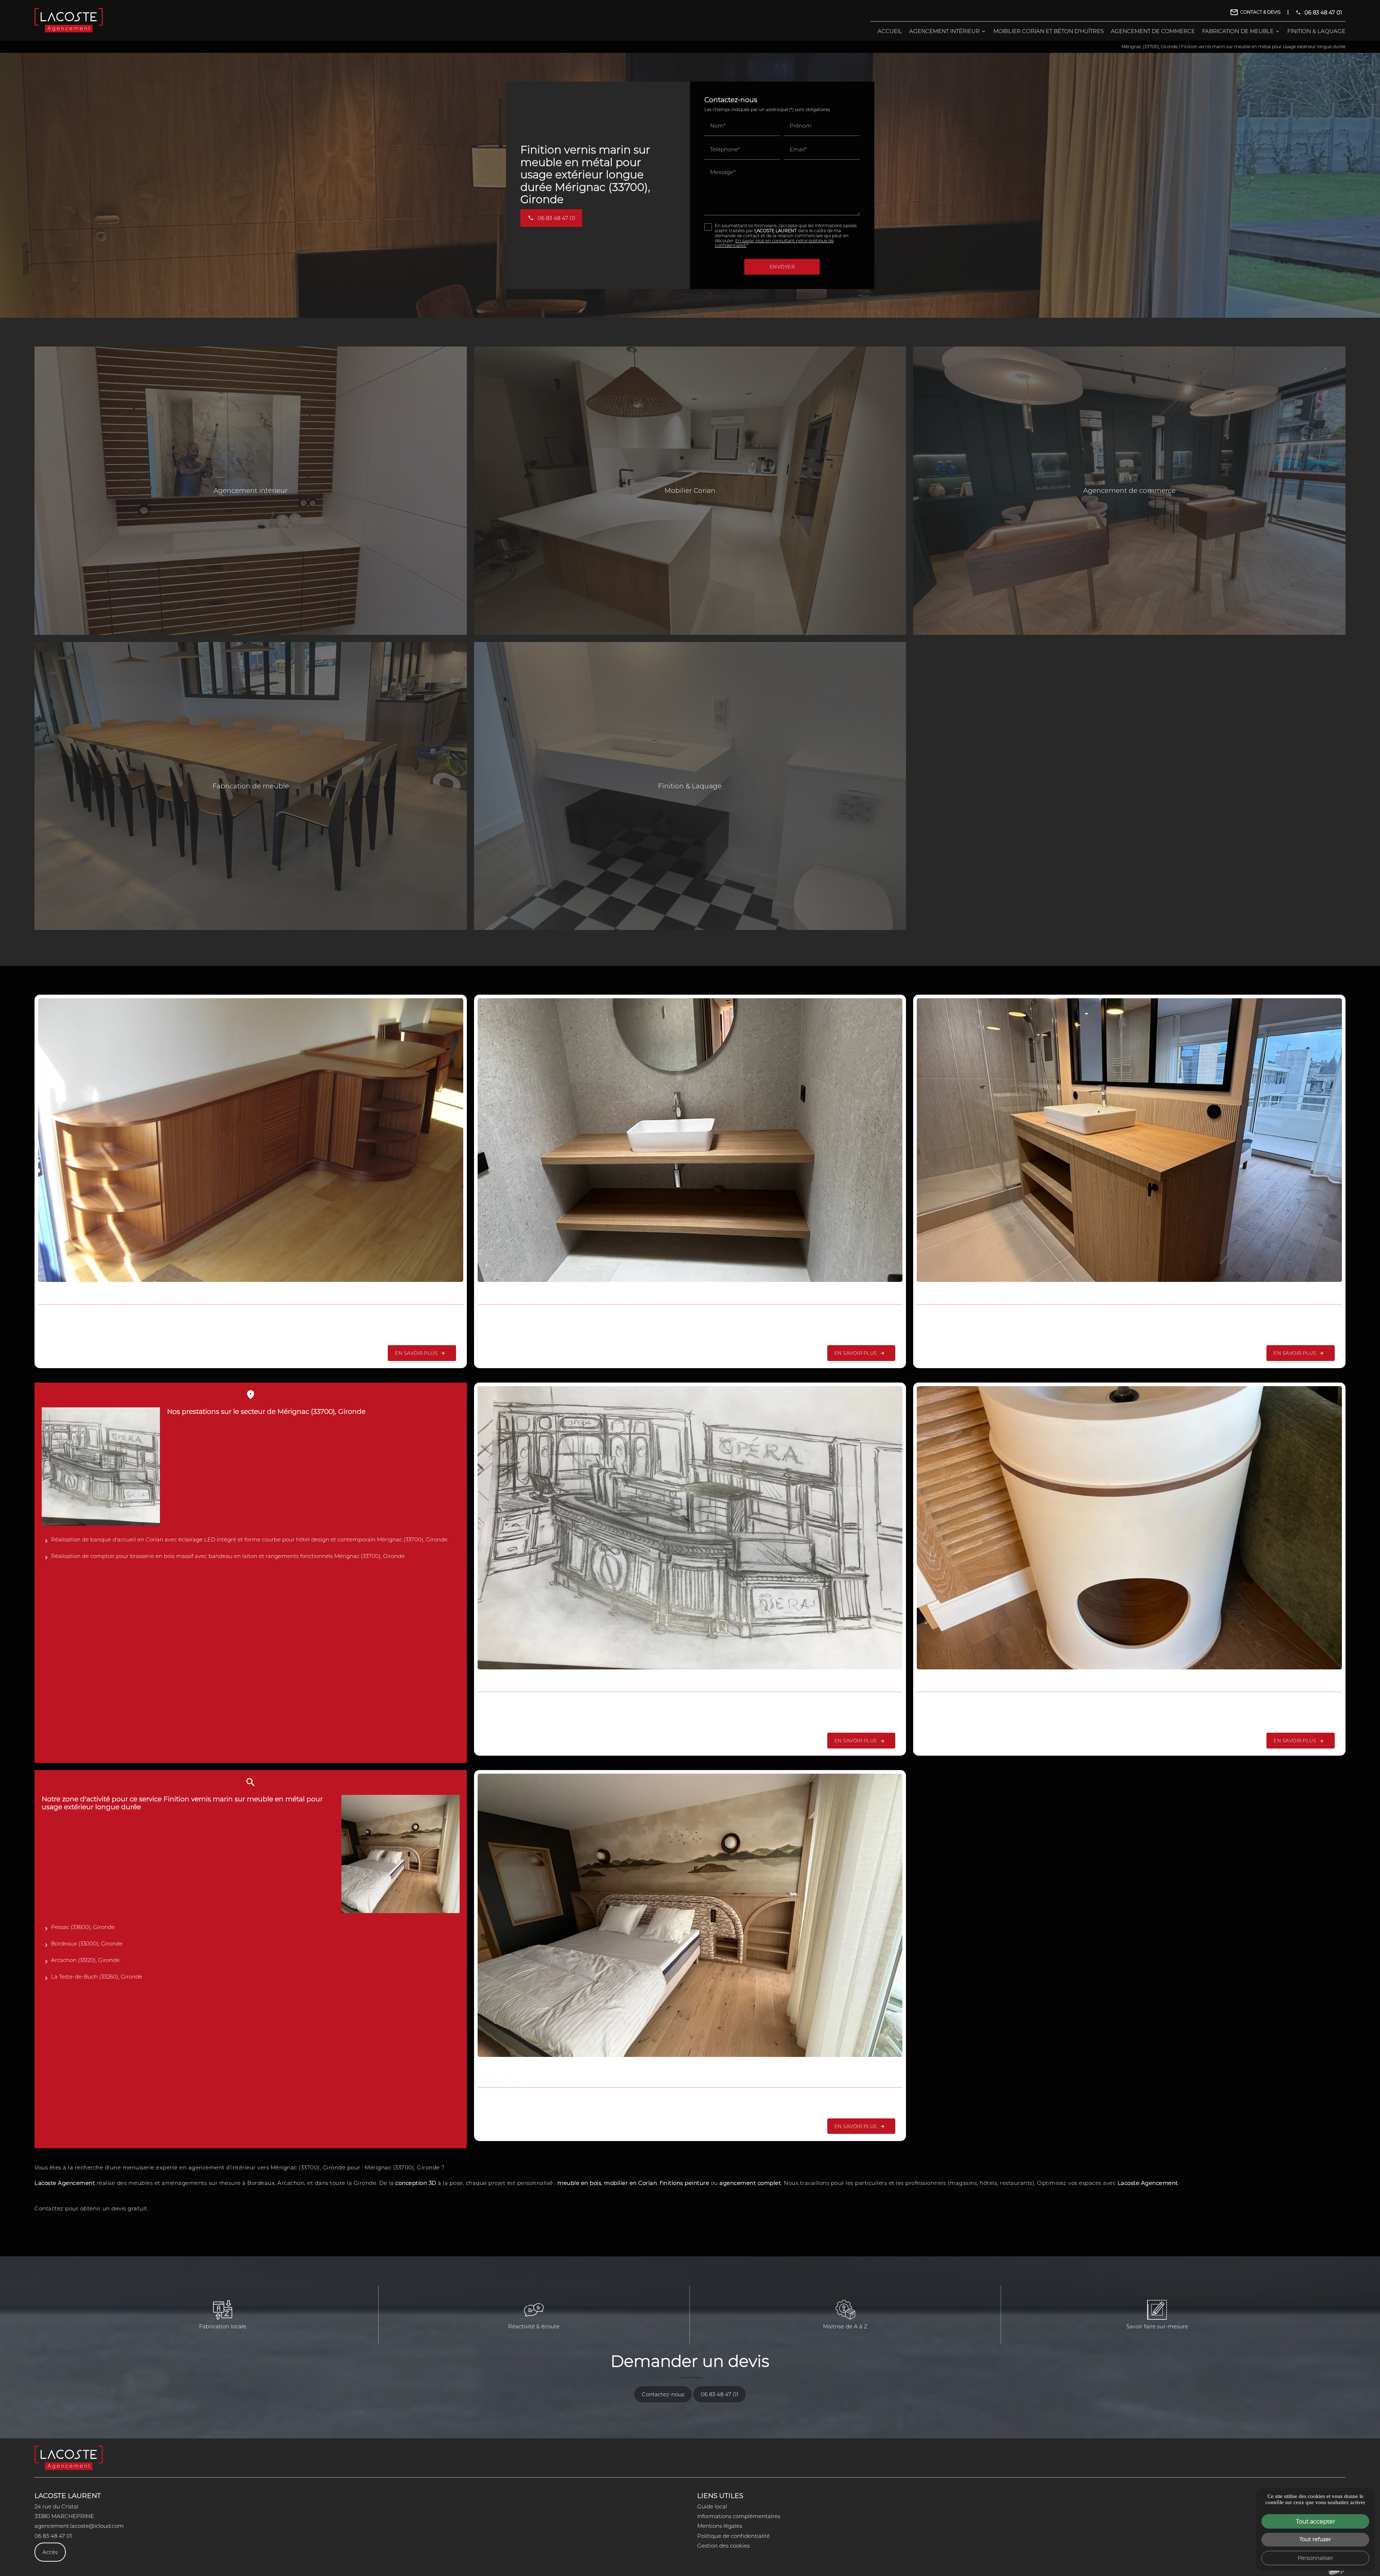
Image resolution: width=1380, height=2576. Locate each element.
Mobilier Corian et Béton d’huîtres (1048, 31)
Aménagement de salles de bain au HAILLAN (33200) (566, 1297)
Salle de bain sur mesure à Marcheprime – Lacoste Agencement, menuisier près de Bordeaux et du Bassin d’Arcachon (1114, 1297)
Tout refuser (1315, 2539)
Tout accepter (1315, 2521)
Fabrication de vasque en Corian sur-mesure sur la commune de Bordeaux (1042, 1684)
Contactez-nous (663, 2394)
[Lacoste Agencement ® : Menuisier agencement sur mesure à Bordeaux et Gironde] (69, 20)
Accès (50, 2552)
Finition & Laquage (1316, 31)
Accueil (890, 31)
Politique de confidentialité (733, 2536)
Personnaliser (1315, 2558)
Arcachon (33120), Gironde (85, 1960)
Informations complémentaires (739, 2516)
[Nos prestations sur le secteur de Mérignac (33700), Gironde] (101, 1466)
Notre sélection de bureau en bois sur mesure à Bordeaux (135, 1297)
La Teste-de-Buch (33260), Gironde (97, 1976)
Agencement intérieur (944, 31)
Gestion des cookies (723, 2545)
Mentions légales (720, 2526)
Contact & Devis (1260, 12)
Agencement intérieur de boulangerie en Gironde (561, 1684)
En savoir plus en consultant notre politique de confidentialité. (774, 243)
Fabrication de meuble (1238, 31)
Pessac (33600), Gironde (83, 1927)
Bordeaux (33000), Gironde (87, 1943)
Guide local (712, 2506)
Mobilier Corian (690, 490)
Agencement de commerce (1153, 31)
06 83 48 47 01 (1323, 12)
